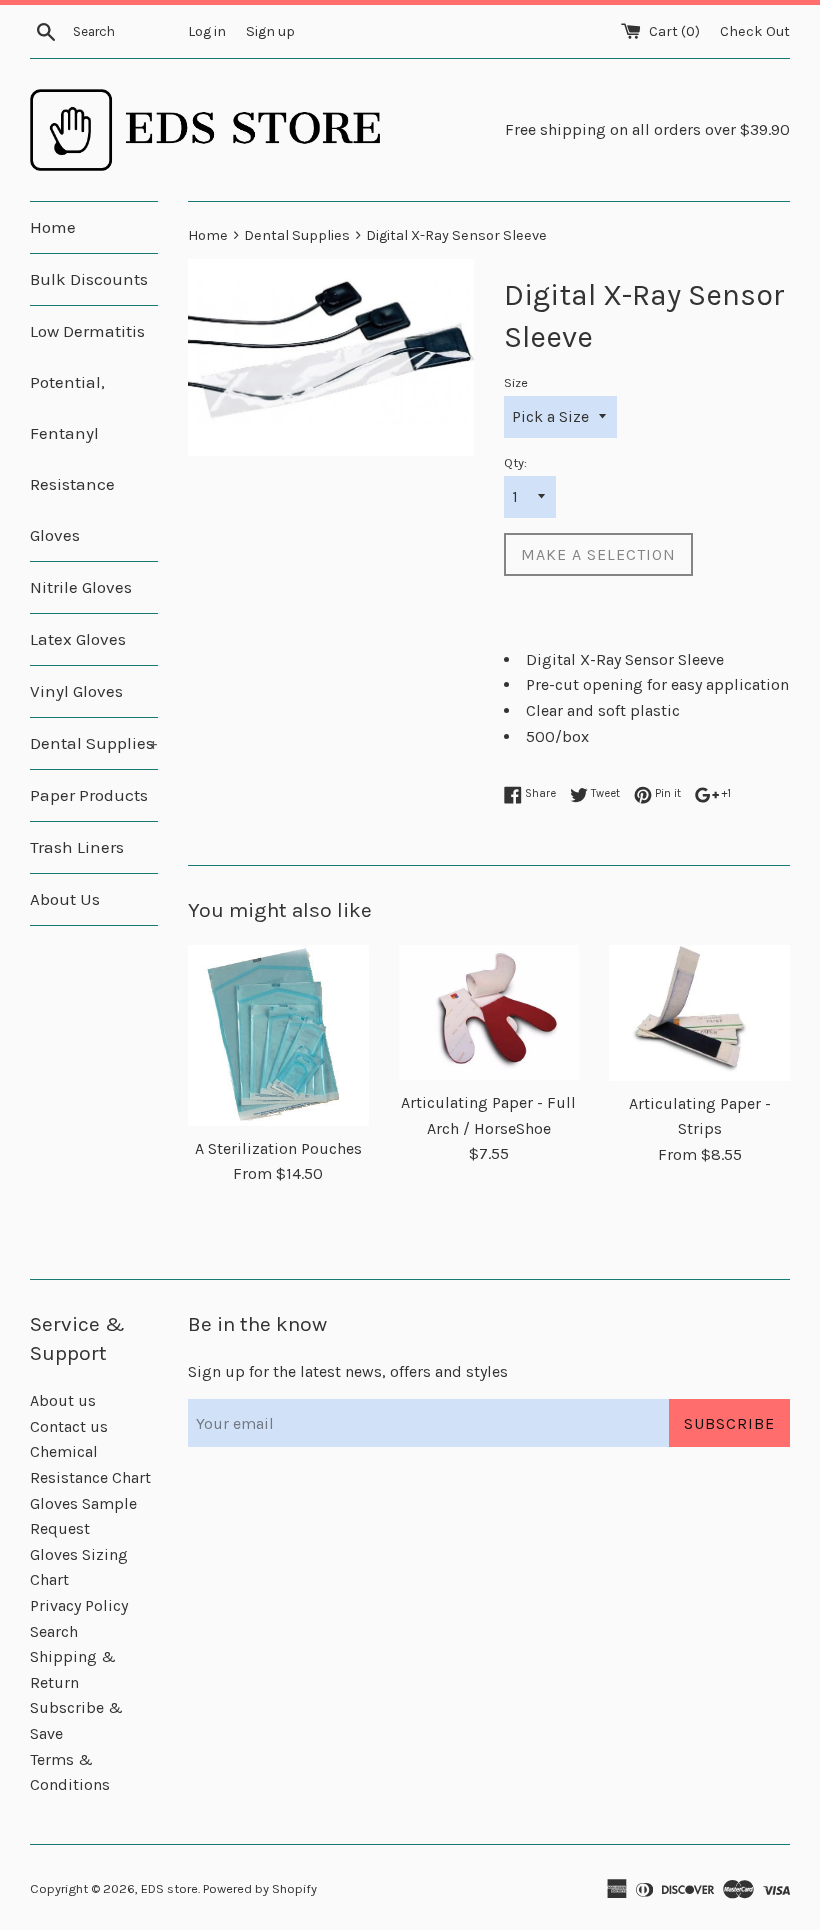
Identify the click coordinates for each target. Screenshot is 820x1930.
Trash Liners (77, 847)
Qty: (515, 462)
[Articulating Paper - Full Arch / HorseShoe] (489, 1012)
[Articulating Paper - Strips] (699, 1013)
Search (54, 1631)
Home (53, 227)
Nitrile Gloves (81, 587)
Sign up (270, 31)
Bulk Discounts (89, 279)
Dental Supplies (94, 743)
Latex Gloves (78, 639)
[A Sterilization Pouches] (278, 1035)
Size (516, 382)
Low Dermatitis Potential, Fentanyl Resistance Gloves (87, 433)
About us (63, 1400)
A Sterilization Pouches (278, 1148)
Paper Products (89, 795)
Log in (207, 31)
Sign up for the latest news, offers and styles (348, 1371)
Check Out (755, 31)
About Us (65, 899)
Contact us (69, 1426)
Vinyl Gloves (76, 691)
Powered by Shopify (260, 1888)
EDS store (169, 1888)
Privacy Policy (79, 1605)
